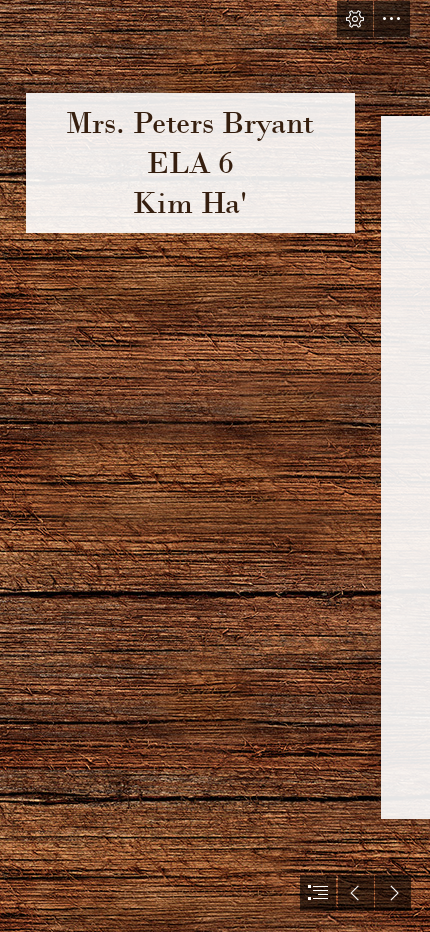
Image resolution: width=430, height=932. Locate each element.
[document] (215, 466)
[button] (355, 19)
